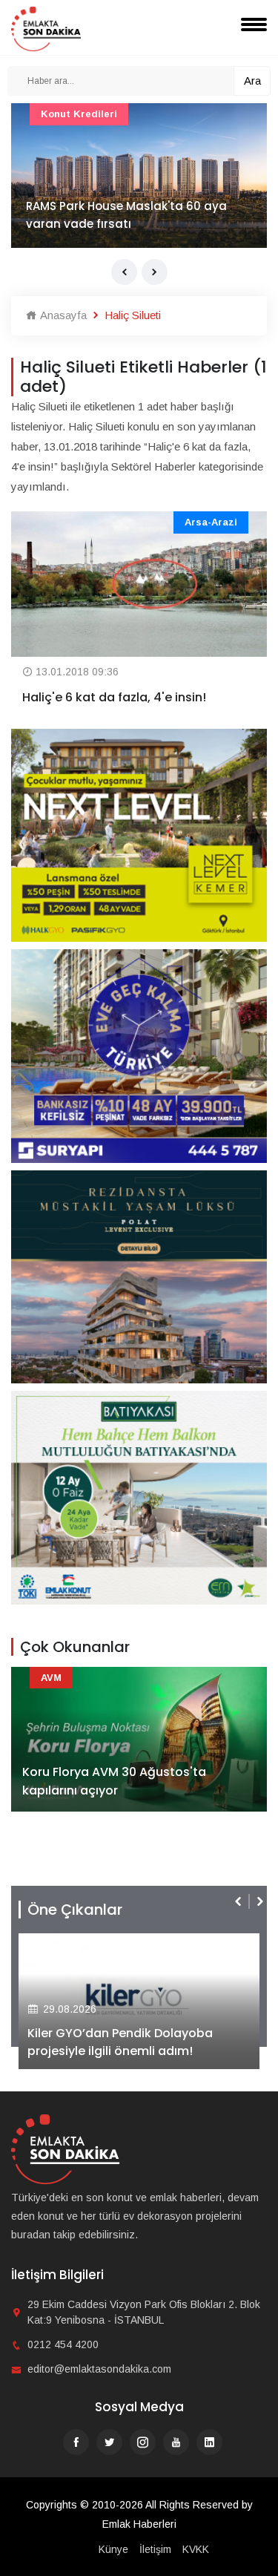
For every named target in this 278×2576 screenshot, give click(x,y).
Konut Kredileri (79, 114)
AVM (51, 1678)
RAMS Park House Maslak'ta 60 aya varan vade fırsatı (126, 215)
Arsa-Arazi (211, 522)
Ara (252, 81)
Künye (113, 2549)
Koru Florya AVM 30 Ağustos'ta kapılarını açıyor (114, 1782)
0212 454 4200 (63, 2344)
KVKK (196, 2549)
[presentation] (124, 272)
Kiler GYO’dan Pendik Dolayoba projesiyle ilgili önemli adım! (120, 2042)
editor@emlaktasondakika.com (99, 2369)
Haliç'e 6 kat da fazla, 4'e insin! (114, 697)
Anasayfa (62, 315)
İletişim (155, 2549)
